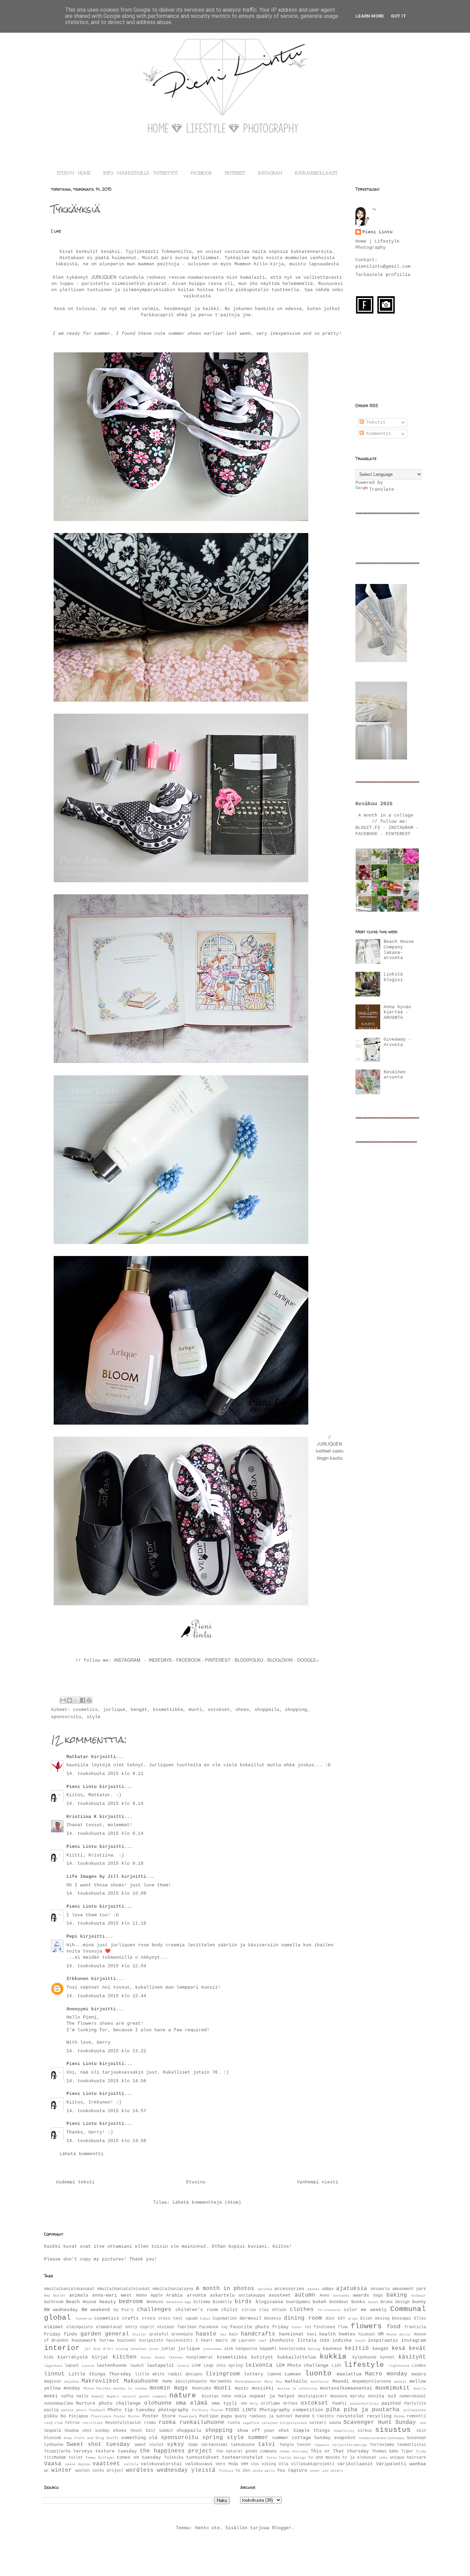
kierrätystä (73, 2357)
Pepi (72, 1936)
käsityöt (412, 2357)
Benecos (155, 2302)
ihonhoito (281, 2340)
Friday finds (61, 2334)
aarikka (265, 2289)
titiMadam (55, 2458)
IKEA (324, 2341)
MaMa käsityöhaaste (185, 2382)
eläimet (54, 2327)
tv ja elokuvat (359, 2458)
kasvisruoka (292, 2349)
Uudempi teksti (75, 2182)
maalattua (349, 2374)
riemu (150, 2423)
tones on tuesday (139, 2457)
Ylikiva (226, 2471)
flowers (366, 2326)
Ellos (420, 2319)
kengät (139, 1710)
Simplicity (344, 2431)
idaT (263, 2341)
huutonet (127, 2341)
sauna (335, 2423)
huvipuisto (151, 2341)
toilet (76, 2458)
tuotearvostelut (243, 2457)
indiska (342, 2340)
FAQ (224, 2327)
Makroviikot (100, 2381)
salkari (318, 2423)
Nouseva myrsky (348, 2396)
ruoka (167, 2423)
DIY (341, 2319)
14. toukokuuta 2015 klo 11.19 (106, 1923)
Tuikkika (174, 2458)
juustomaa (212, 2349)
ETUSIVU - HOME (74, 173)
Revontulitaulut (123, 2423)
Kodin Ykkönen (169, 2357)
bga (188, 2302)
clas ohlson (273, 2310)
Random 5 (305, 2416)
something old (139, 2438)
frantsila (415, 2327)
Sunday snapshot (335, 2438)
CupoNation (225, 2319)
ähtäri (337, 2471)
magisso (52, 2382)
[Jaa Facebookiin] (83, 1700)
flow (343, 2327)
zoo (325, 2471)
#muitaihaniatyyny (173, 2289)
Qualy (241, 2416)
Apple (157, 2296)
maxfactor (320, 2382)
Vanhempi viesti (318, 2182)
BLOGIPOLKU (249, 1660)
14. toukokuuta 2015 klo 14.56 (106, 2081)
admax (328, 2289)
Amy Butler (55, 2296)
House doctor (399, 2334)
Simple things (312, 2431)
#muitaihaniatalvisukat (124, 2289)
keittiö (357, 2349)
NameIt (98, 2396)
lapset (72, 2366)
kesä (398, 2349)
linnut (54, 2374)
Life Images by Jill (93, 1877)
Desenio (273, 2319)
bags (378, 2296)
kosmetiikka (168, 1710)
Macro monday (386, 2374)
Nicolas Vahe (216, 2396)
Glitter (140, 2334)
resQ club (54, 2423)
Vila (284, 2464)
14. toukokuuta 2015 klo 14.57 (106, 2111)
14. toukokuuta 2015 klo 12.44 (106, 1996)
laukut (137, 2366)
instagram (414, 2340)
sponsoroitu (66, 1717)
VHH (244, 2464)
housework (84, 2340)
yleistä (203, 2470)
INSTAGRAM (270, 173)
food (394, 2327)
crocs (149, 2318)
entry (131, 2327)
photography (173, 2410)
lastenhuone (111, 2366)
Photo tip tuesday (131, 2410)
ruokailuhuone (202, 2423)
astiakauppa (252, 2296)
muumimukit (393, 2388)
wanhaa (418, 2464)
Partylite (415, 2404)
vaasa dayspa (78, 2464)
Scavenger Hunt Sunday (380, 2423)
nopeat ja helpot (272, 2396)
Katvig (314, 2349)
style (94, 1717)
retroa (72, 2423)
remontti (416, 2416)
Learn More (370, 16)
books (358, 2302)
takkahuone (243, 2445)
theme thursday (294, 2451)
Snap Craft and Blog (84, 2438)
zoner (315, 2471)
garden (91, 2334)
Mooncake (202, 2388)
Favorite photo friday (260, 2327)
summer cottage (292, 2438)
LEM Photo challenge (303, 2366)
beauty (108, 2302)
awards (361, 2295)
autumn (305, 2295)
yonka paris (264, 2471)
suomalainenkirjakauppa (382, 2438)
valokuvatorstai (161, 2464)
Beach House (81, 2302)
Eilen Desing (375, 2319)
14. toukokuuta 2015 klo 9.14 (105, 1804)
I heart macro (212, 2341)
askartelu (222, 2295)
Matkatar (77, 1757)
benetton (174, 2302)
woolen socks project (99, 2471)
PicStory (200, 2410)
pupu (226, 2416)
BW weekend (96, 2310)
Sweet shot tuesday (98, 2445)
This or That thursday (340, 2451)
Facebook (209, 2327)
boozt (373, 2302)
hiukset (367, 2334)
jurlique (114, 1710)
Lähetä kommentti (82, 2154)
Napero (113, 2396)
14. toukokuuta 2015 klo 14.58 (106, 2141)
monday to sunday (130, 2388)
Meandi (341, 2381)
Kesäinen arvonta (395, 1075)
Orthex (290, 2404)
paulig (51, 2410)
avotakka (341, 2296)
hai (223, 2334)
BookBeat (339, 2302)
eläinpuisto (80, 2327)
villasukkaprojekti (313, 2464)
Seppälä (52, 2431)
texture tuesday (116, 2451)
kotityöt (262, 2357)
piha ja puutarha (372, 2410)
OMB (244, 2404)
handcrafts (258, 2334)
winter (62, 2470)
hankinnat (291, 2334)
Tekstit (375, 422)
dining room (303, 2318)
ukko (383, 2458)
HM (381, 2334)
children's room (196, 2310)
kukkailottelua (297, 2357)
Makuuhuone (141, 2381)
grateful (159, 2334)
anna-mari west (112, 2295)
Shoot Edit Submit (152, 2431)
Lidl (337, 2366)
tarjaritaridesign (350, 2445)
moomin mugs (169, 2388)
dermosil (250, 2318)
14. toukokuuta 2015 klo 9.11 (105, 1774)
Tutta (271, 2458)
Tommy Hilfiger (100, 2458)
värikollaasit (355, 2464)
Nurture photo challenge (108, 2403)
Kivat (146, 2357)
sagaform (251, 2423)
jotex (154, 2349)
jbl (87, 2349)
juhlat (168, 2349)
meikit (400, 2382)
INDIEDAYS (160, 1660)
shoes (242, 1710)
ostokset (219, 1710)
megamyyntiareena (372, 2382)
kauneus (332, 2349)
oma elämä (192, 2403)
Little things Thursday (100, 2374)
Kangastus (247, 2349)
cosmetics (85, 1710)
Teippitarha (57, 2451)
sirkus (365, 2431)
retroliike (93, 2423)
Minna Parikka (97, 2388)
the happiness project (176, 2451)
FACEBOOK (201, 173)
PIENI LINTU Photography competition (274, 2410)
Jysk (228, 2349)
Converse (84, 2319)
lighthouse (399, 2366)
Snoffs (113, 2438)
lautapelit (160, 2366)
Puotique (209, 2416)
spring (213, 2438)
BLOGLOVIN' (281, 1660)
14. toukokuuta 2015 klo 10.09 (106, 1893)
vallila (131, 2464)
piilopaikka (415, 2410)
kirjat (100, 2357)
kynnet (387, 2357)
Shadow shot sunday (87, 2431)
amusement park (409, 2289)
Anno (141, 2295)
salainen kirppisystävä (284, 2423)
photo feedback (91, 2410)
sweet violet (149, 2445)
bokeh (320, 2302)
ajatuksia (352, 2289)
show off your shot (263, 2431)
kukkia (333, 2357)
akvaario (380, 2289)
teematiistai (412, 2445)
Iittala (307, 2340)
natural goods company (144, 2396)
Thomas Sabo (385, 2451)
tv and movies (324, 2458)
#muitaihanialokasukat (69, 2289)
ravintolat (350, 2416)
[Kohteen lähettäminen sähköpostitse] (63, 1700)
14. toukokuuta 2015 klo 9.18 (105, 1864)
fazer (297, 2327)
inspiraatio (383, 2340)
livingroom (223, 2374)
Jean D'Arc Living (110, 2349)
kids (49, 2357)
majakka (72, 2382)
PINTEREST (235, 173)
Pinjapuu (78, 2416)
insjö (360, 2341)
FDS (308, 2327)
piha (333, 2410)
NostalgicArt (313, 2396)
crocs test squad (178, 2319)
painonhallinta (364, 2404)
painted (391, 2403)
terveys (83, 2451)
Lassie (88, 2366)
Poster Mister (127, 2416)
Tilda (421, 2451)
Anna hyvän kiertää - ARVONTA (397, 1012)
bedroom (131, 2302)
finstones (324, 2327)
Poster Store (159, 2416)
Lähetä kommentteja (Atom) (207, 2202)
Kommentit (377, 434)
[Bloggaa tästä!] (70, 1700)
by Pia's (124, 2310)
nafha (67, 2396)
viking (269, 2464)
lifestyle (364, 2365)
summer (258, 2438)
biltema (202, 2302)
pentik (67, 2410)
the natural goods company (247, 2451)
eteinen (166, 2327)
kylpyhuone (364, 2357)
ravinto (325, 2416)
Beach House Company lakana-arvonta (399, 950)
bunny (419, 2302)
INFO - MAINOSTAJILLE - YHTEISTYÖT (141, 173)
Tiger (407, 2451)
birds (243, 2302)
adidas (313, 2289)
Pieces (217, 2410)
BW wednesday (61, 2310)
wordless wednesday (157, 2470)
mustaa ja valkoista (297, 2388)
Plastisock (101, 2416)
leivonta (259, 2365)
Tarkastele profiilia (383, 275)
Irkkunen (77, 1979)
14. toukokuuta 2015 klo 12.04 (106, 1966)
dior (330, 2319)
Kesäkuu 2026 (374, 804)
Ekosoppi (402, 2319)
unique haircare (408, 2458)
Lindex (419, 2366)
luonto (318, 2373)
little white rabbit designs (169, 2374)
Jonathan (138, 2349)
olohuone (158, 2403)
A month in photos (225, 2289)
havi (312, 2334)
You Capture (292, 2471)
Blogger (282, 2528)
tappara (322, 2445)
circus (249, 2310)
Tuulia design (292, 2458)
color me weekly (365, 2310)
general (117, 2334)
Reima (399, 2416)
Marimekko (221, 2382)
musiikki (263, 2388)
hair (234, 2334)
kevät (417, 2349)
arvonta (196, 2295)
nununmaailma (58, 2404)
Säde (193, 2445)
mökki (51, 2396)
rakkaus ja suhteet (271, 2416)
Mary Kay (273, 2382)
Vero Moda (227, 2464)
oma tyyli (224, 2403)
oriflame (270, 2404)
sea (423, 2423)
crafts (130, 2318)
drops (353, 2319)
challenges (154, 2310)
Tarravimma (382, 2445)
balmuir (419, 2296)
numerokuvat (413, 2396)
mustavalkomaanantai (346, 2388)
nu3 (392, 2396)
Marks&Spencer (248, 2382)
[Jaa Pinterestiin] (89, 1700)
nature (183, 2396)
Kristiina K (83, 1817)
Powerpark (188, 2416)
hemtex (347, 2334)
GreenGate (182, 2334)
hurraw (107, 2341)
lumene (274, 2374)
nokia (240, 2396)
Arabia (174, 2295)
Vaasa (53, 2464)
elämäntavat (109, 2327)
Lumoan (293, 2374)
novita (376, 2396)
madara (419, 2374)
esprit (147, 2327)
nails (82, 2396)
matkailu (296, 2381)
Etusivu (196, 2182)
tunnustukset (203, 2457)
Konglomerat (200, 2357)
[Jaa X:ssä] (76, 1700)
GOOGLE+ (308, 1660)
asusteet (280, 2295)
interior (62, 2348)
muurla (420, 2388)
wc (46, 2471)
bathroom (54, 2302)
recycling (379, 2416)
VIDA (255, 2464)
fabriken (187, 2327)
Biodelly (222, 2302)
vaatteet (106, 2464)
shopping (296, 1710)
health (328, 2334)
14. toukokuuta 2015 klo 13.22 (106, 2051)
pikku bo (55, 2416)
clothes (302, 2310)
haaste (206, 2334)
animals (79, 2295)
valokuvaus (199, 2464)
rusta (234, 2423)
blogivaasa (269, 2302)
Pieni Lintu (82, 1787)
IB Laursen (243, 2341)
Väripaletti (391, 2464)
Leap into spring (223, 2366)
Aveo (324, 2296)
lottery (254, 2374)
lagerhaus (53, 2366)
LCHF (196, 2366)
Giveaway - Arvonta (397, 1042)
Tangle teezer (295, 2445)
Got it (399, 16)
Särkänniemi (215, 2445)
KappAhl (268, 2349)
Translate (382, 489)
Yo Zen (243, 2471)
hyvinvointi (179, 2341)
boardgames (298, 2302)
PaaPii (340, 2404)
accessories (289, 2289)
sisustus (393, 2430)
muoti (195, 1710)
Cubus (205, 2319)
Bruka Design (395, 2302)
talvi (267, 2445)
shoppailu (267, 1710)
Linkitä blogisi (393, 977)
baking (397, 2295)
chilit (229, 2310)
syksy (175, 2445)
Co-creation (329, 2310)
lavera (183, 2366)
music (242, 2388)
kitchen (125, 2357)
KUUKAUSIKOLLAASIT (316, 173)
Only (254, 2404)
